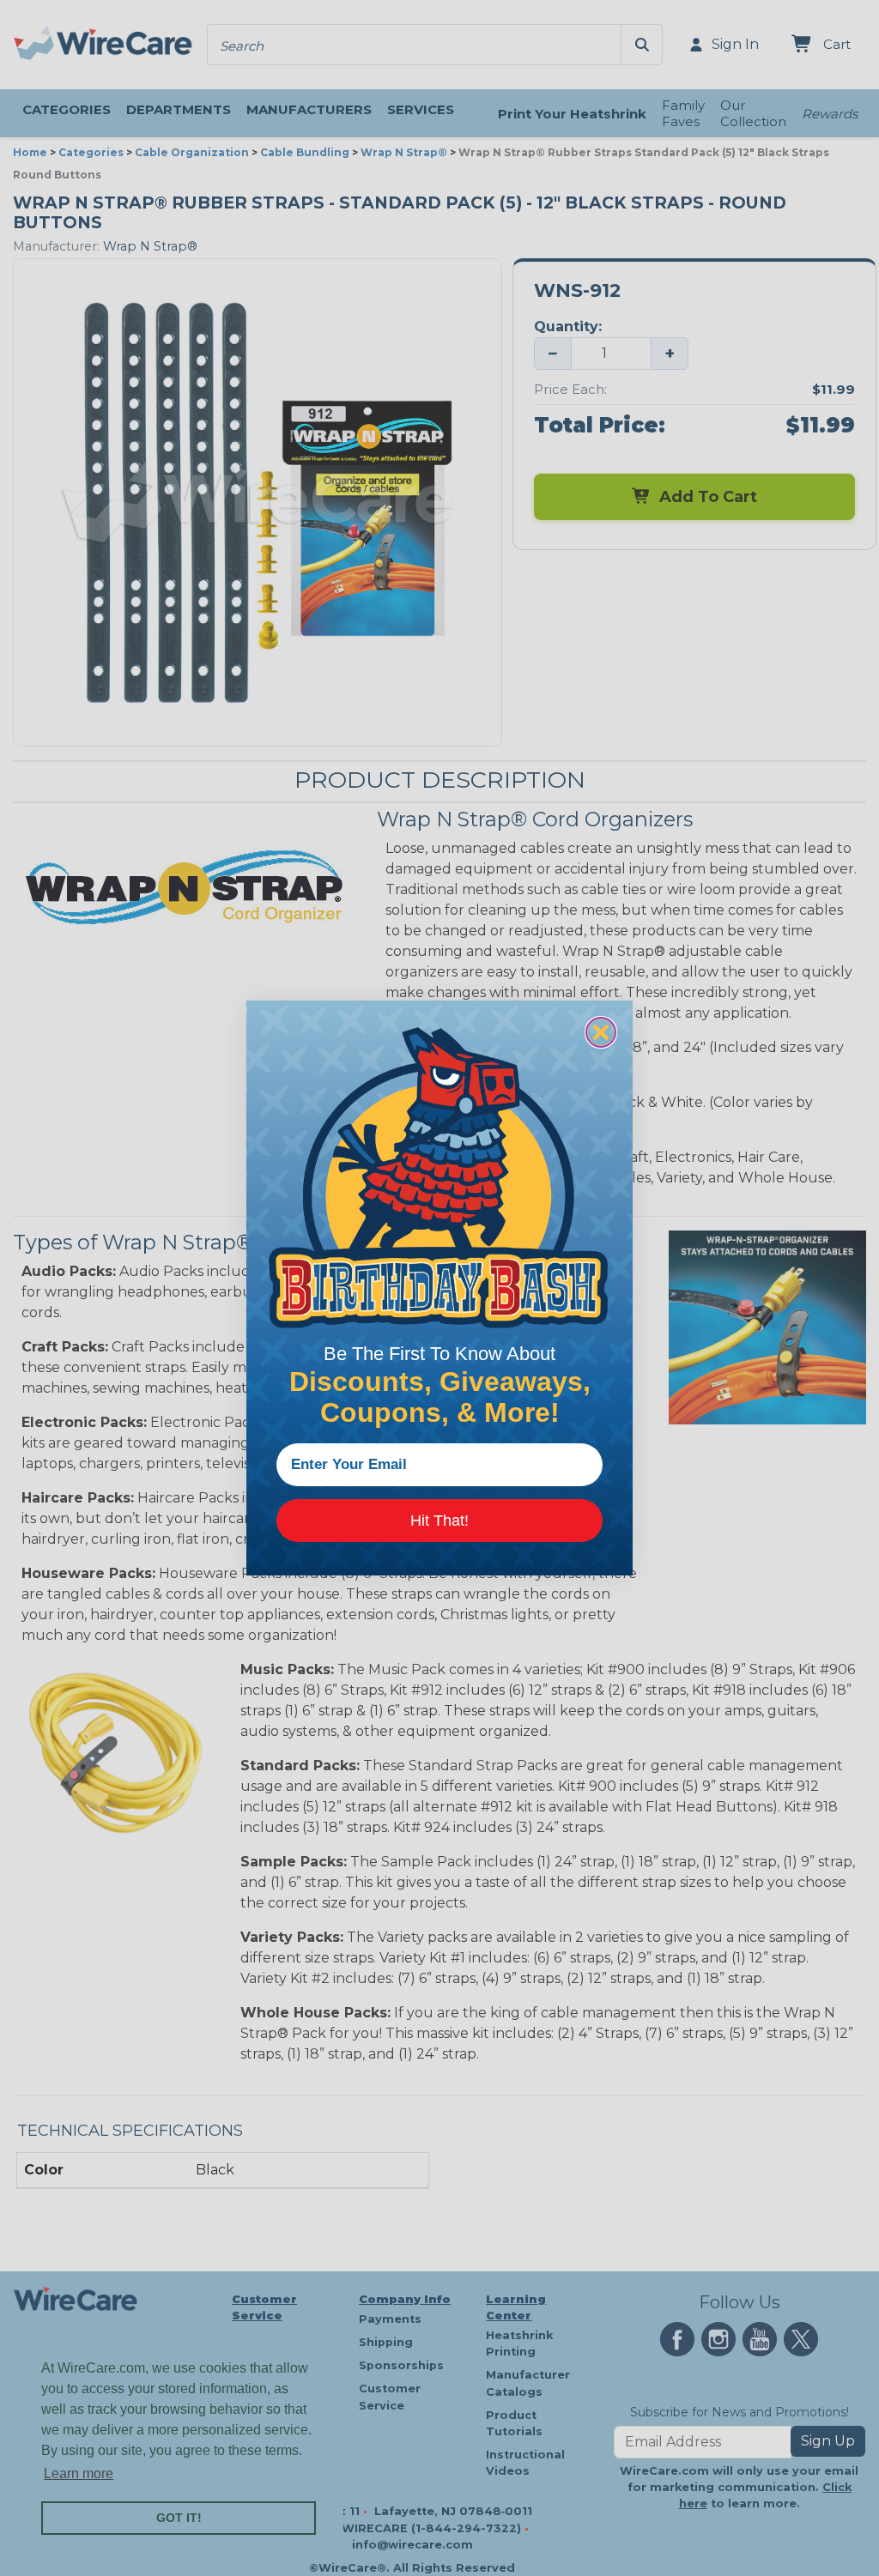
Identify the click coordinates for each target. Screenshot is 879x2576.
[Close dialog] (601, 1032)
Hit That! (439, 1521)
